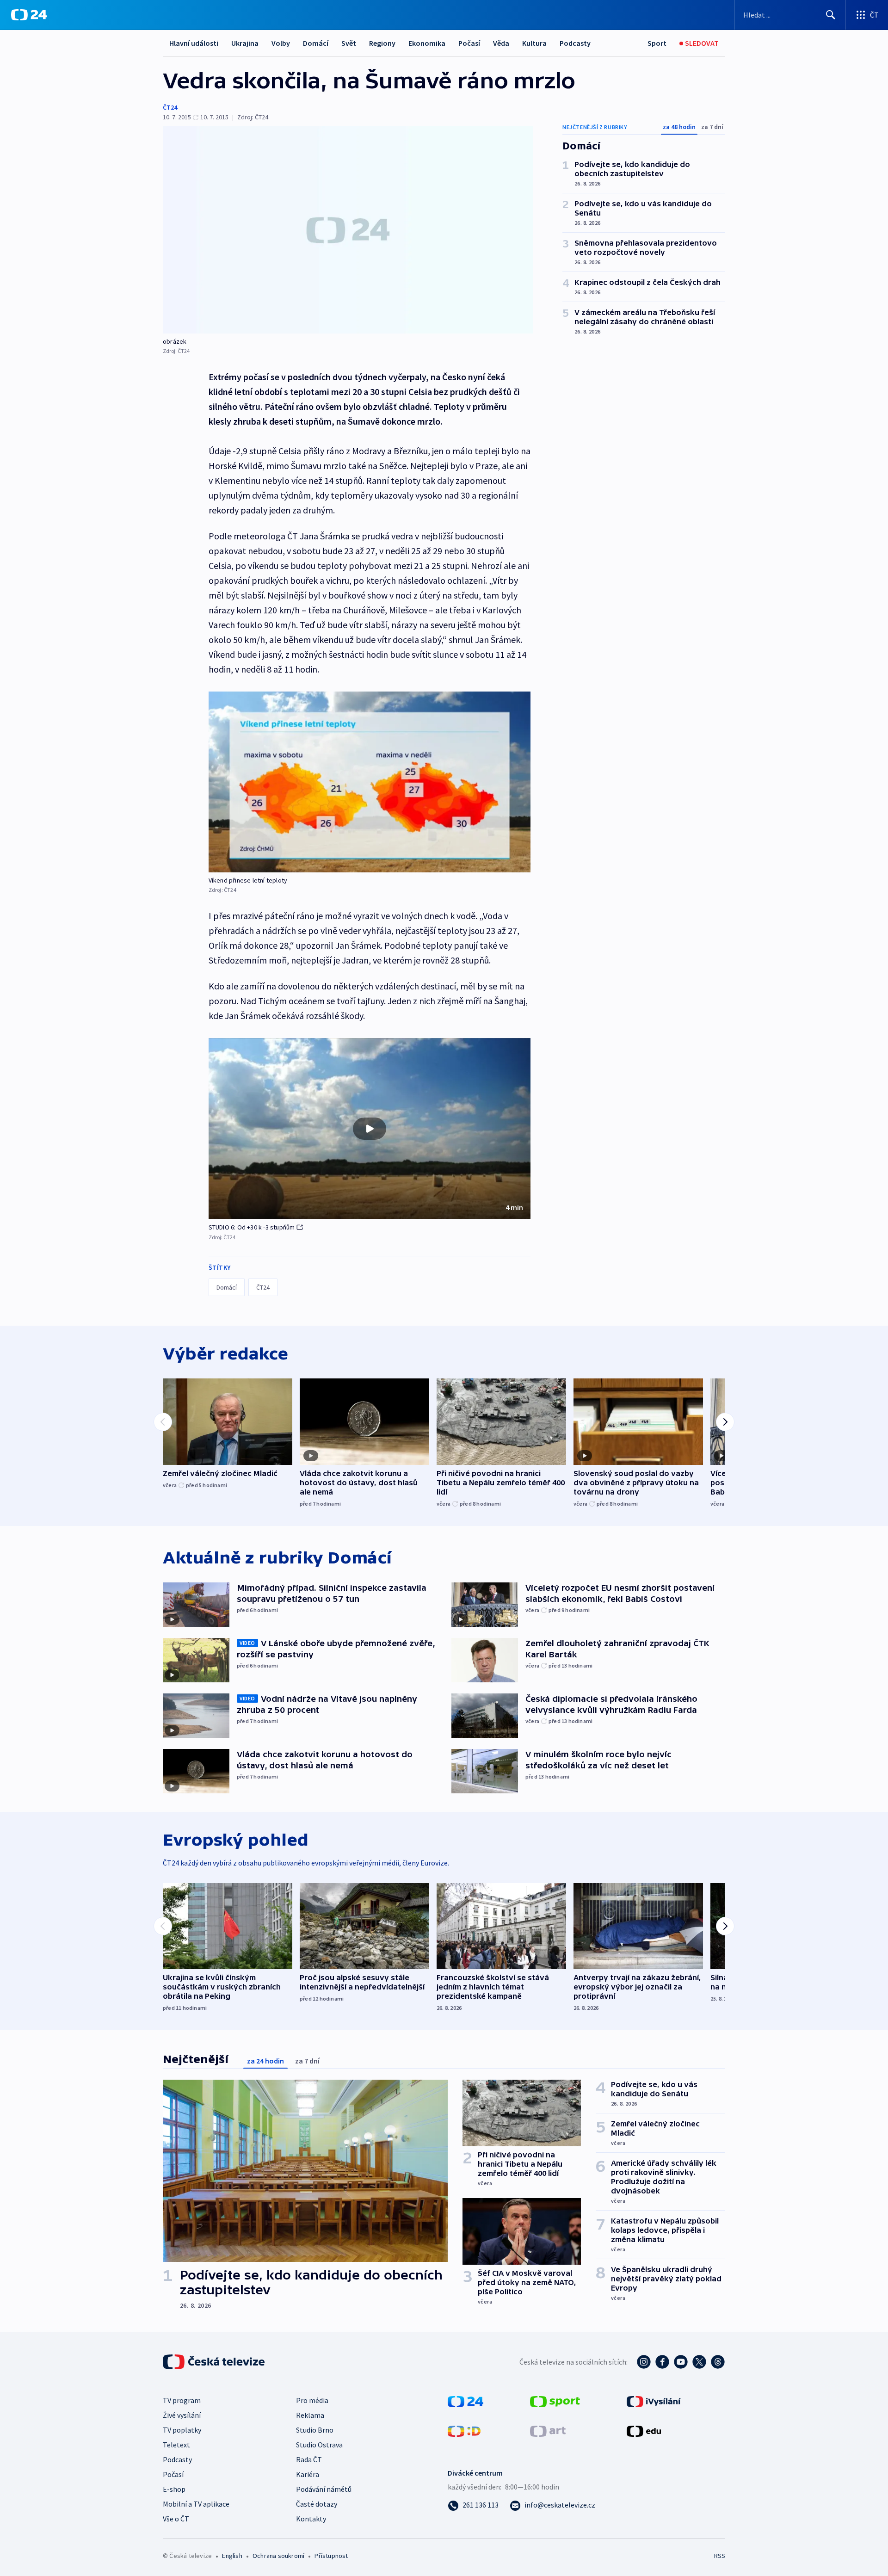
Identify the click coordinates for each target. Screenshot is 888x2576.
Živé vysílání (182, 2415)
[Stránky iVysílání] (654, 2401)
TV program (182, 2400)
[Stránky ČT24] (466, 2401)
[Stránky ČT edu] (644, 2430)
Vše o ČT (176, 2519)
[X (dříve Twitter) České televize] (699, 2362)
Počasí (469, 43)
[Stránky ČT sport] (555, 2401)
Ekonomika (427, 43)
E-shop (174, 2489)
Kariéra (308, 2474)
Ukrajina (245, 43)
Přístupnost (331, 2556)
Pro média (312, 2400)
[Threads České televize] (718, 2362)
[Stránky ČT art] (548, 2430)
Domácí (316, 43)
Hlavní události (194, 43)
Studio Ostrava (319, 2445)
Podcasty (575, 43)
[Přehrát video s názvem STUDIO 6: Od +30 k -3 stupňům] (370, 1129)
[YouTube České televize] (681, 2362)
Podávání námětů (324, 2489)
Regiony (382, 43)
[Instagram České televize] (644, 2362)
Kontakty (311, 2519)
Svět (349, 43)
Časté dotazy (317, 2504)
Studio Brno (315, 2430)
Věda (501, 43)
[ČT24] (29, 15)
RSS (720, 2556)
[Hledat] (831, 15)
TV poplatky (182, 2430)
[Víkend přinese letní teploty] (370, 782)
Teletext (176, 2445)
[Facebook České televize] (662, 2362)
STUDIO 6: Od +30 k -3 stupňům (252, 1227)
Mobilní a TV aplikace (196, 2504)
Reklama (310, 2415)
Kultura (534, 43)
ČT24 (170, 107)
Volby (281, 43)
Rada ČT (309, 2459)
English (232, 2556)
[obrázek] (348, 230)
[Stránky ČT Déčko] (464, 2430)
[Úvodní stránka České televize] (215, 2362)
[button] (370, 1129)
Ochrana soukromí (278, 2556)
